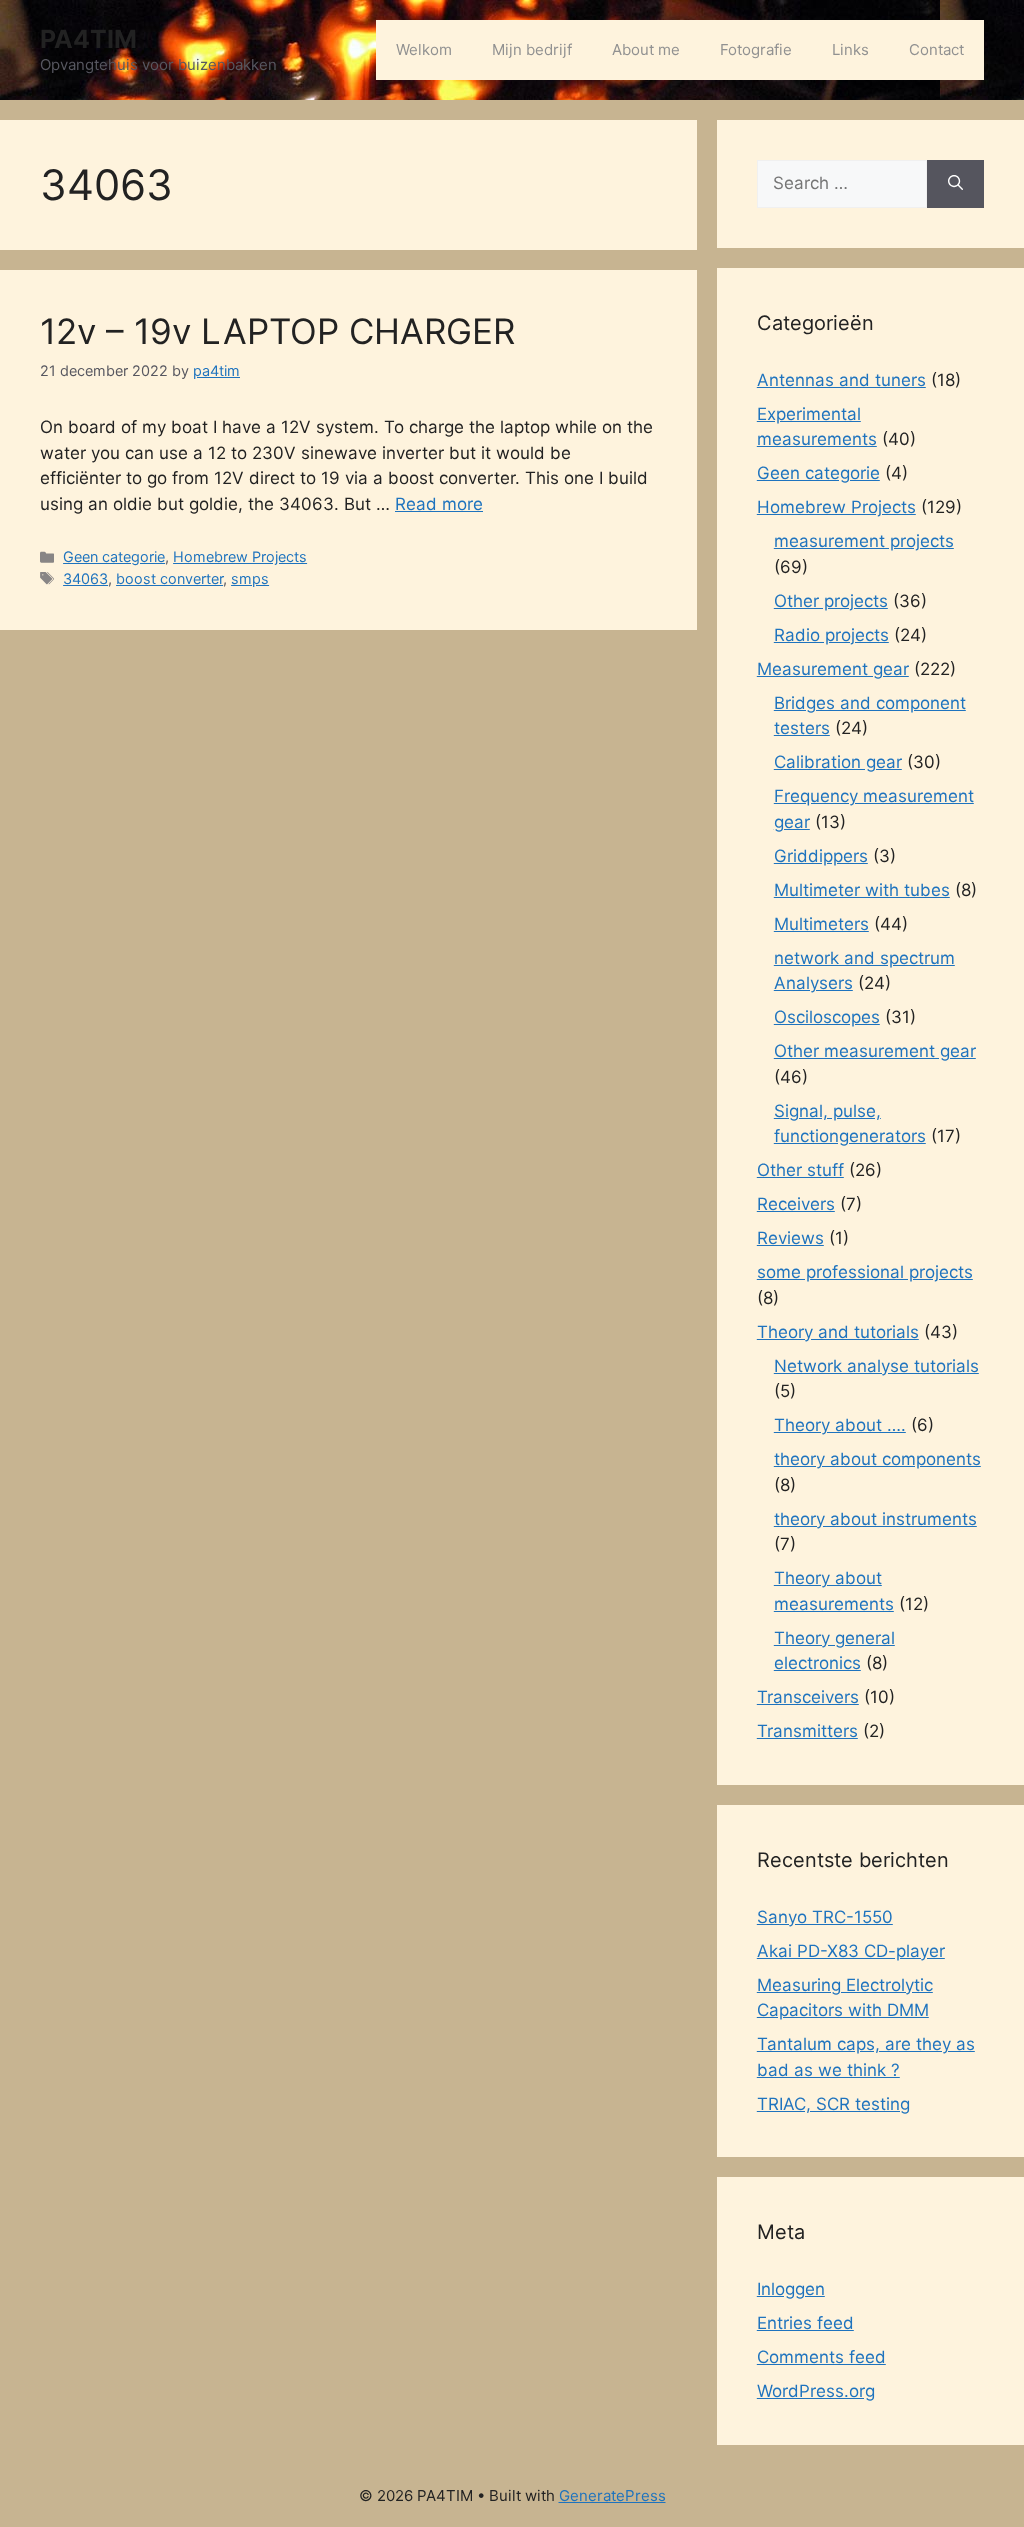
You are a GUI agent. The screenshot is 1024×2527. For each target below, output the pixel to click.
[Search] (955, 184)
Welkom (424, 49)
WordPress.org (816, 2391)
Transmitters (807, 1731)
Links (850, 49)
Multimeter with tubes (862, 890)
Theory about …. (840, 1425)
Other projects (831, 601)
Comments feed (821, 2357)
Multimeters (821, 924)
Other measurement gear (875, 1051)
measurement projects (864, 541)
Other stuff (800, 1170)
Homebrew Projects (240, 556)
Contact (936, 49)
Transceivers (808, 1697)
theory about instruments (875, 1519)
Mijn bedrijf (532, 49)
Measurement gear (833, 669)
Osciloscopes (827, 1017)
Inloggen (791, 2289)
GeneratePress (612, 2495)
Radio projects (831, 635)
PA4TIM (88, 39)
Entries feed (805, 2323)
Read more (439, 504)
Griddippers (821, 856)
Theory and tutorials (838, 1332)
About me (646, 49)
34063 (85, 578)
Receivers (796, 1204)
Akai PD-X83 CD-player (851, 1951)
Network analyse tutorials (876, 1366)
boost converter (169, 578)
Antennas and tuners (841, 380)
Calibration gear (838, 762)
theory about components (877, 1459)
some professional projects (865, 1272)
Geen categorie (114, 556)
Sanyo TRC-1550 (825, 1917)
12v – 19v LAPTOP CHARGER (277, 331)
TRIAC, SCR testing (833, 2104)
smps (250, 578)
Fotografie (756, 49)
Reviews (790, 1238)
